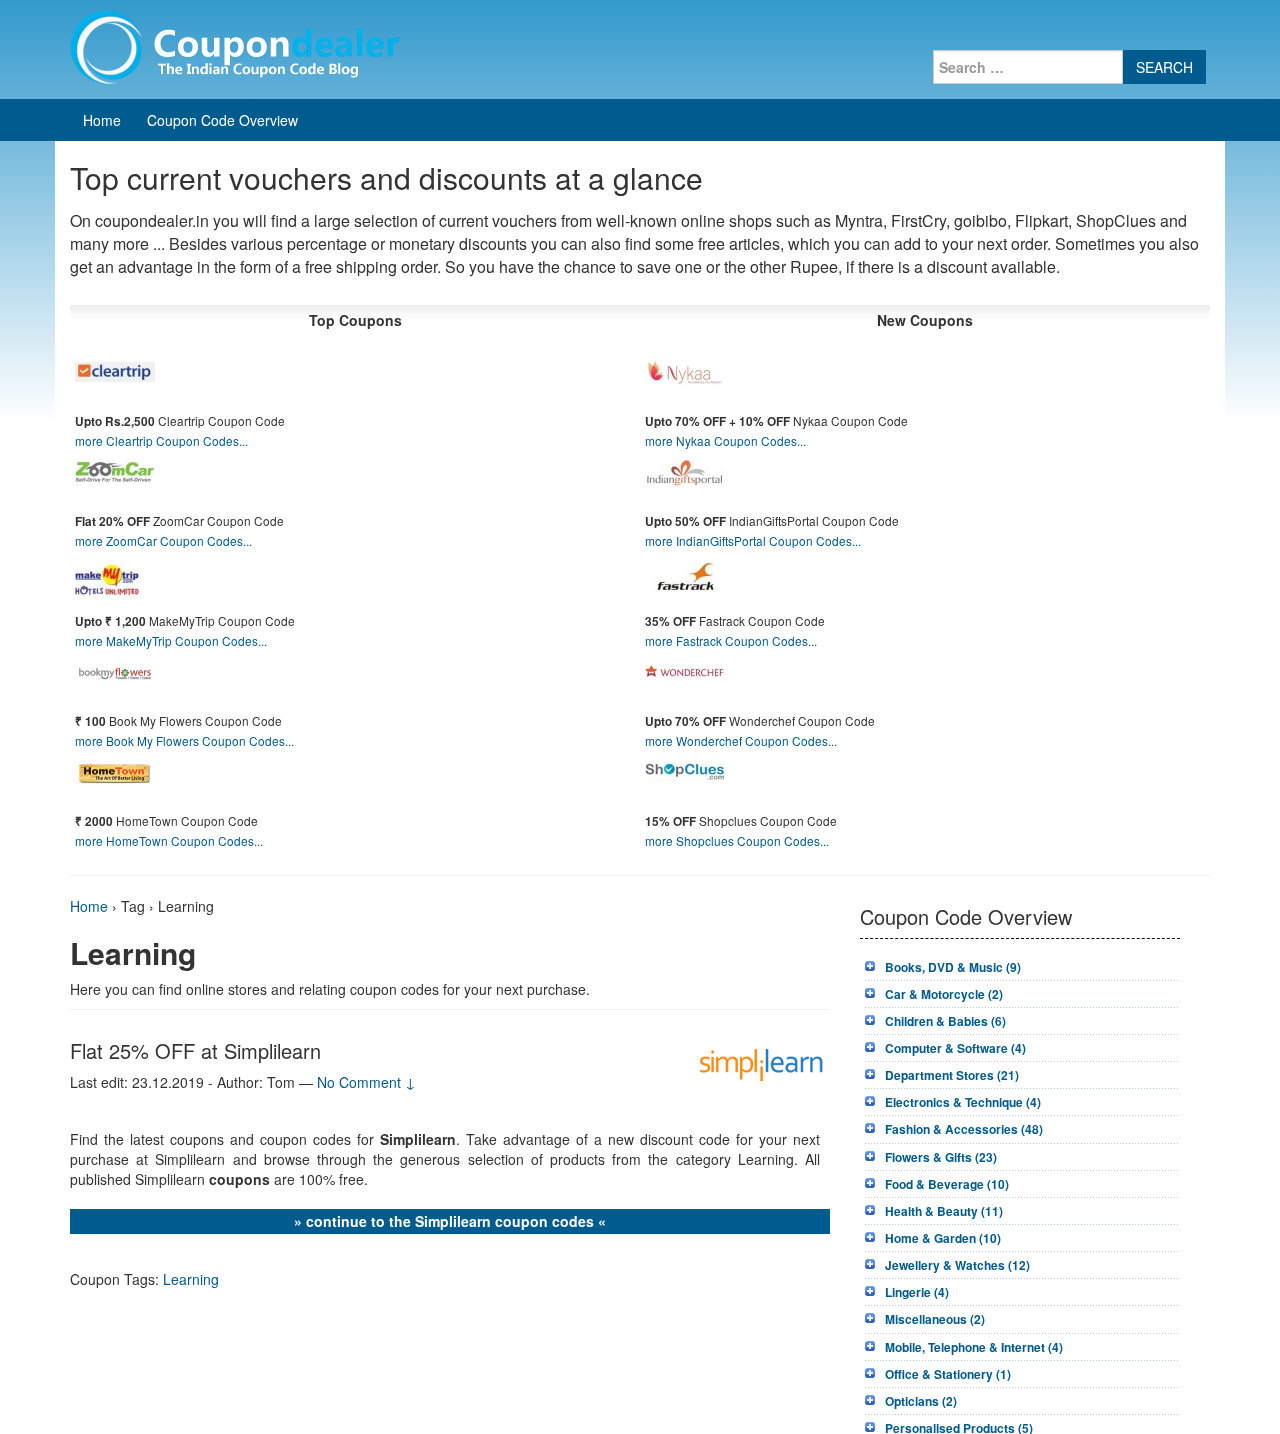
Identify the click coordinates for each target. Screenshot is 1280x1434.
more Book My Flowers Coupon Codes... (184, 740)
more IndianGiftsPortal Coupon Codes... (753, 540)
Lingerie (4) (917, 1292)
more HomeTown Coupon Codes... (169, 840)
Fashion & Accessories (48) (964, 1129)
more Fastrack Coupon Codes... (731, 640)
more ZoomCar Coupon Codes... (163, 540)
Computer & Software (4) (955, 1048)
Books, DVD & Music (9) (953, 967)
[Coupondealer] (235, 45)
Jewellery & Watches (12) (957, 1265)
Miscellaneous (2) (935, 1319)
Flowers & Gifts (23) (941, 1157)
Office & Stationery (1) (948, 1374)
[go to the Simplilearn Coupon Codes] (763, 1062)
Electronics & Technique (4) (963, 1102)
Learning (191, 1279)
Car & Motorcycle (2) (944, 994)
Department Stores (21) (952, 1075)
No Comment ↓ (366, 1082)
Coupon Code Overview (222, 120)
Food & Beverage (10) (947, 1184)
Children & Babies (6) (945, 1021)
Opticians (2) (921, 1401)
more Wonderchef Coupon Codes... (741, 740)
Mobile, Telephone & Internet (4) (974, 1347)
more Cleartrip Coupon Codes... (161, 440)
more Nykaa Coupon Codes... (725, 440)
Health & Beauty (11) (944, 1211)
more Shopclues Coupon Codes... (737, 840)
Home (102, 120)
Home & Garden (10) (943, 1238)
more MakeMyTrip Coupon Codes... (171, 640)
